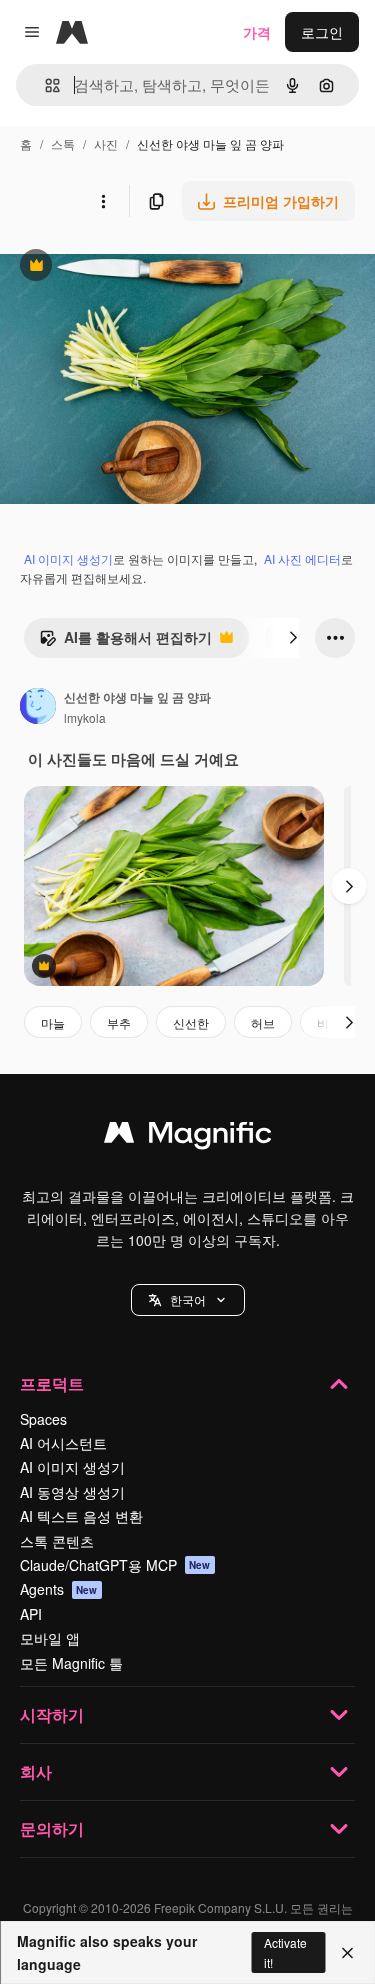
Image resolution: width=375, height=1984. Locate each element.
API (31, 1614)
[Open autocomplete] (44, 85)
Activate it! (285, 1952)
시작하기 (52, 1714)
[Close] (347, 1953)
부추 (119, 1022)
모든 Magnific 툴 (71, 1663)
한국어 (188, 1299)
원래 (115, 267)
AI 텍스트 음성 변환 (81, 1516)
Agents (59, 1589)
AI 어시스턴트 (63, 1443)
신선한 (191, 1022)
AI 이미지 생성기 (68, 558)
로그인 (322, 32)
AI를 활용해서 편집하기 (125, 642)
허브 (263, 1022)
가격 (257, 32)
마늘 (53, 1022)
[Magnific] (188, 1137)
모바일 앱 (50, 1638)
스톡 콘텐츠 (57, 1541)
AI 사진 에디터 (302, 558)
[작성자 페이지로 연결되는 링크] (38, 708)
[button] (188, 1300)
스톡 (63, 143)
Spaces (43, 1419)
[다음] (293, 638)
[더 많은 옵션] (103, 201)
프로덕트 (52, 1383)
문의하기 (52, 1828)
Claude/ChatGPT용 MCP (115, 1565)
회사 (36, 1771)
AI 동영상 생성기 (72, 1492)
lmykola (85, 717)
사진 (106, 143)
